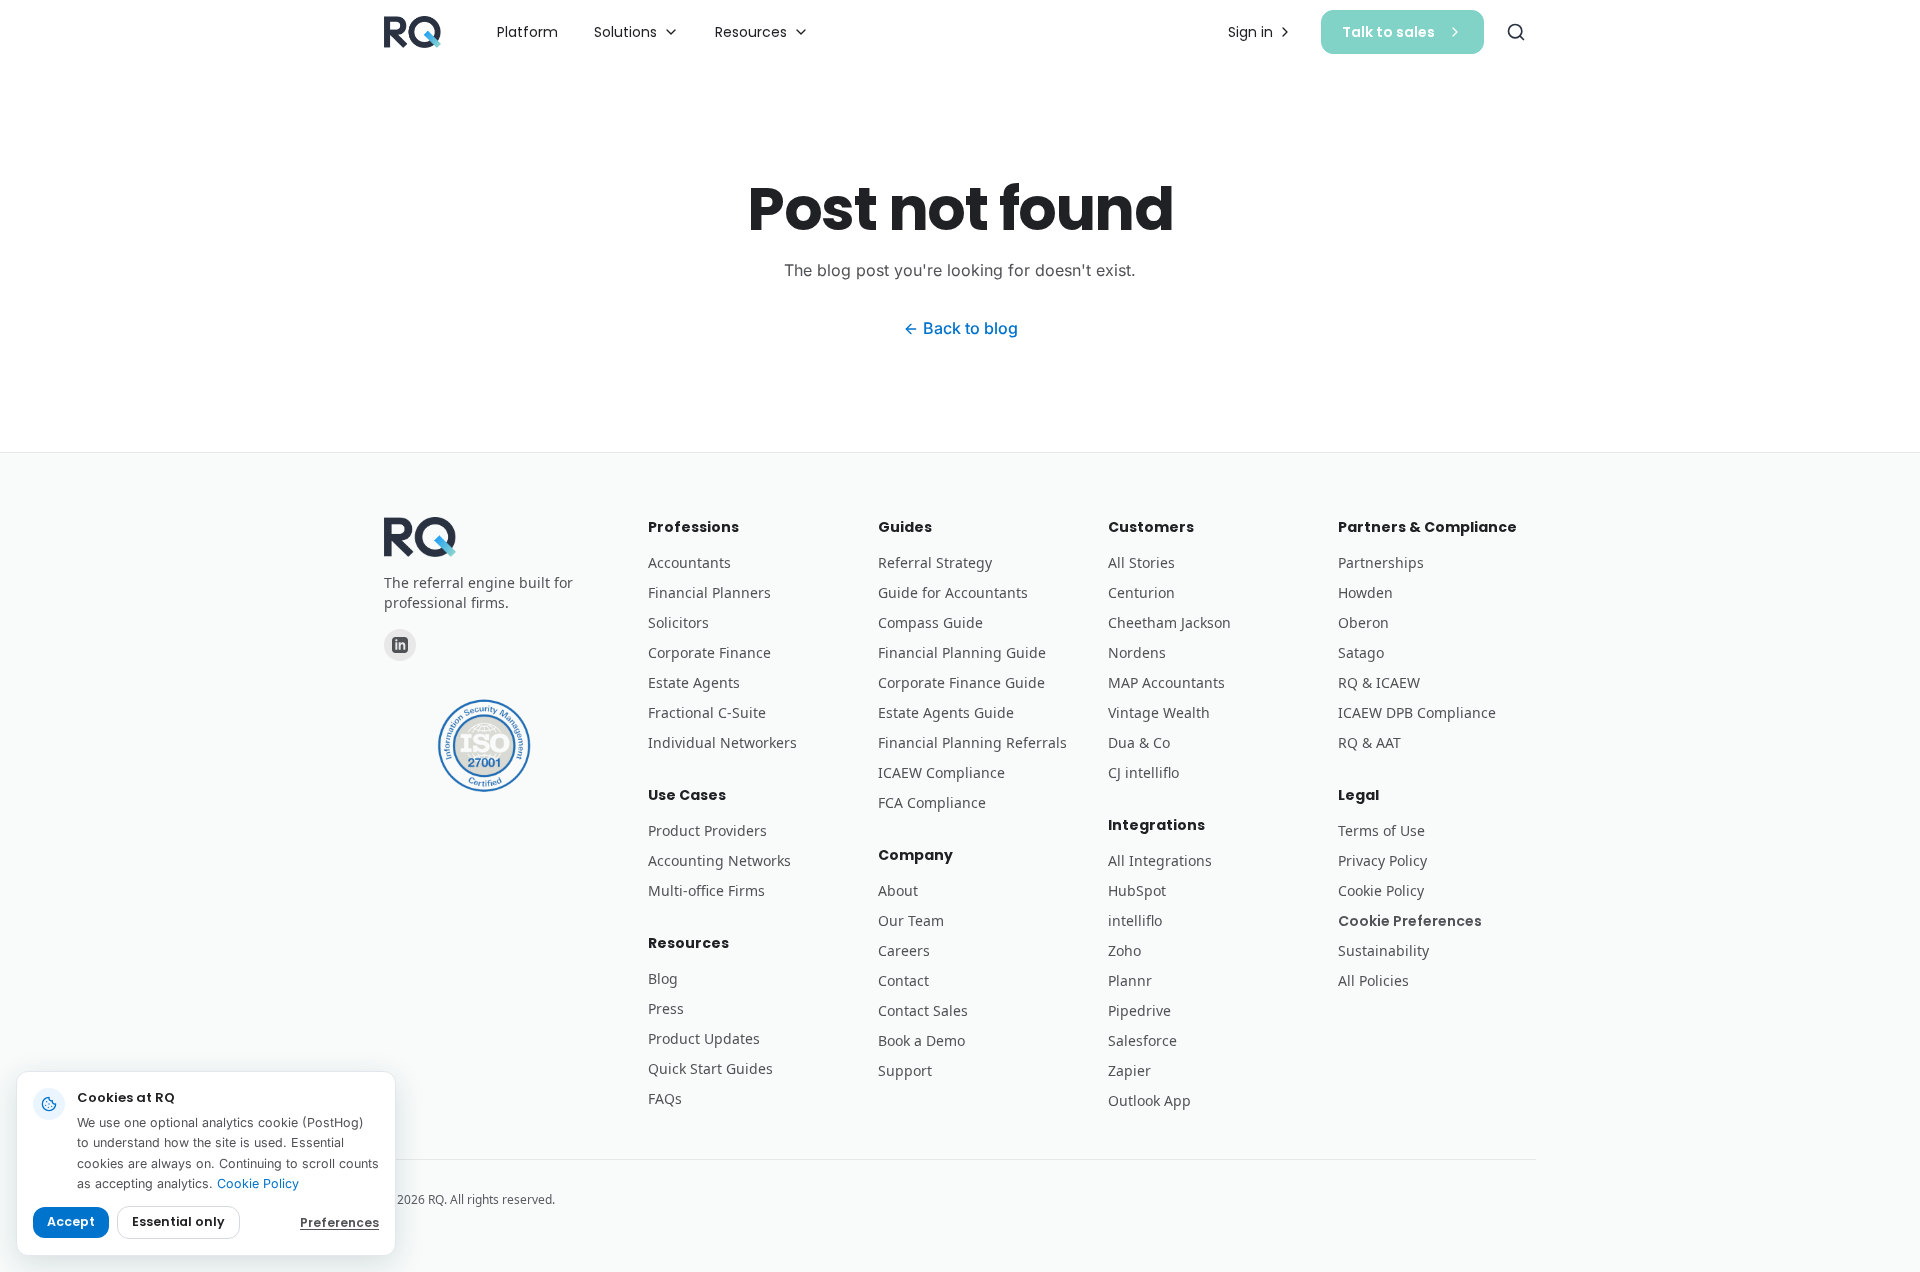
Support (905, 1070)
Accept (71, 1221)
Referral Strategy (935, 562)
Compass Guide (930, 622)
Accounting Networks (719, 860)
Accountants (689, 562)
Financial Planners (709, 592)
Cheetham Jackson (1169, 622)
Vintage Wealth (1159, 712)
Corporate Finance (709, 652)
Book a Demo (921, 1040)
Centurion (1141, 592)
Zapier (1129, 1070)
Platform (527, 32)
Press (666, 1008)
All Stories (1141, 562)
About (898, 890)
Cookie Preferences (1410, 921)
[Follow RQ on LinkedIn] (400, 645)
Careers (904, 950)
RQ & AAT (1369, 742)
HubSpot (1137, 890)
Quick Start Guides (710, 1068)
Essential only (178, 1221)
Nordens (1137, 652)
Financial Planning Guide (962, 652)
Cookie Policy (1381, 890)
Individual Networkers (722, 742)
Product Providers (707, 830)
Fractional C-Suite (707, 712)
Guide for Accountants (953, 592)
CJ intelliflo (1143, 772)
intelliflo (1135, 920)
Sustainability (1383, 950)
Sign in (1250, 32)
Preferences (339, 1222)
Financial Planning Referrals (972, 742)
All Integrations (1160, 860)
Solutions (625, 32)
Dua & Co (1139, 742)
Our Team (911, 920)
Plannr (1130, 980)
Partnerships (1381, 562)
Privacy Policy (1382, 860)
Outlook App (1149, 1100)
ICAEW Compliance (941, 772)
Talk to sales (1388, 32)
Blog (663, 978)
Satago (1361, 652)
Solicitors (678, 622)
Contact (903, 980)
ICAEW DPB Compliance (1417, 712)
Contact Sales (923, 1010)
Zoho (1124, 950)
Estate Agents (694, 682)
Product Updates (704, 1038)
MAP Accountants (1166, 682)
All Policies (1373, 980)
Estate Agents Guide (946, 712)
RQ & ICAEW (1379, 682)
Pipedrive (1139, 1010)
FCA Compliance (932, 802)
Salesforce (1142, 1040)
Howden (1365, 592)
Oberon (1363, 622)
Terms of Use (1381, 830)
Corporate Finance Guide (961, 682)
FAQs (665, 1098)
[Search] (1516, 32)
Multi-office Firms (706, 890)
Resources (751, 32)
